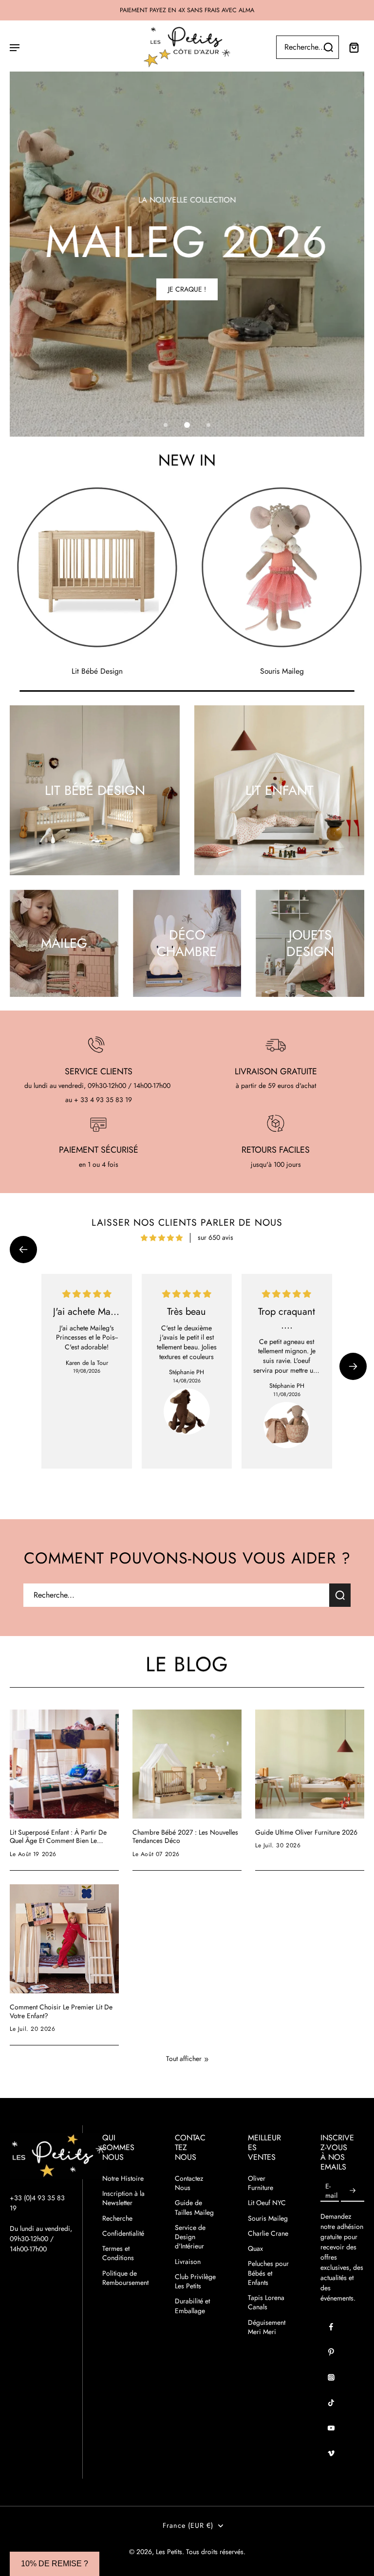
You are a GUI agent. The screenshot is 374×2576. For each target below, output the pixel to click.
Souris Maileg (268, 2218)
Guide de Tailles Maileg (194, 2208)
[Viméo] (331, 2453)
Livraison (188, 2262)
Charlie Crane (268, 2234)
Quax (255, 2249)
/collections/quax (35, 76)
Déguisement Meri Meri (267, 2327)
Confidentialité (123, 2234)
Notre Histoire (123, 2179)
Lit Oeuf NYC (267, 2203)
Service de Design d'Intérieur (190, 2237)
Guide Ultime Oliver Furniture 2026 (306, 1833)
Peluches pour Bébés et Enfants (268, 2273)
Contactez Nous (189, 2183)
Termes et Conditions (118, 2253)
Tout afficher (184, 2059)
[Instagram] (331, 2377)
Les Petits (169, 2552)
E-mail (331, 2190)
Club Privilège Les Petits (195, 2282)
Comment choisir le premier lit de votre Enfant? (61, 2012)
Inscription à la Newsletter (123, 2198)
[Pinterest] (331, 2352)
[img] (162, 1238)
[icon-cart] (354, 47)
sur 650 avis (215, 1237)
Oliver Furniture (261, 2183)
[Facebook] (331, 2327)
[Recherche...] (328, 47)
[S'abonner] (353, 2191)
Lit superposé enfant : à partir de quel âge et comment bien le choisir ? (58, 1837)
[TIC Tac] (331, 2403)
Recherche (117, 2218)
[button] (23, 1250)
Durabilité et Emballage (192, 2306)
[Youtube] (331, 2428)
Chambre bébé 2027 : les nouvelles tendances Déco (185, 1837)
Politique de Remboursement (124, 2278)
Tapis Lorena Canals (266, 2302)
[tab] (166, 425)
